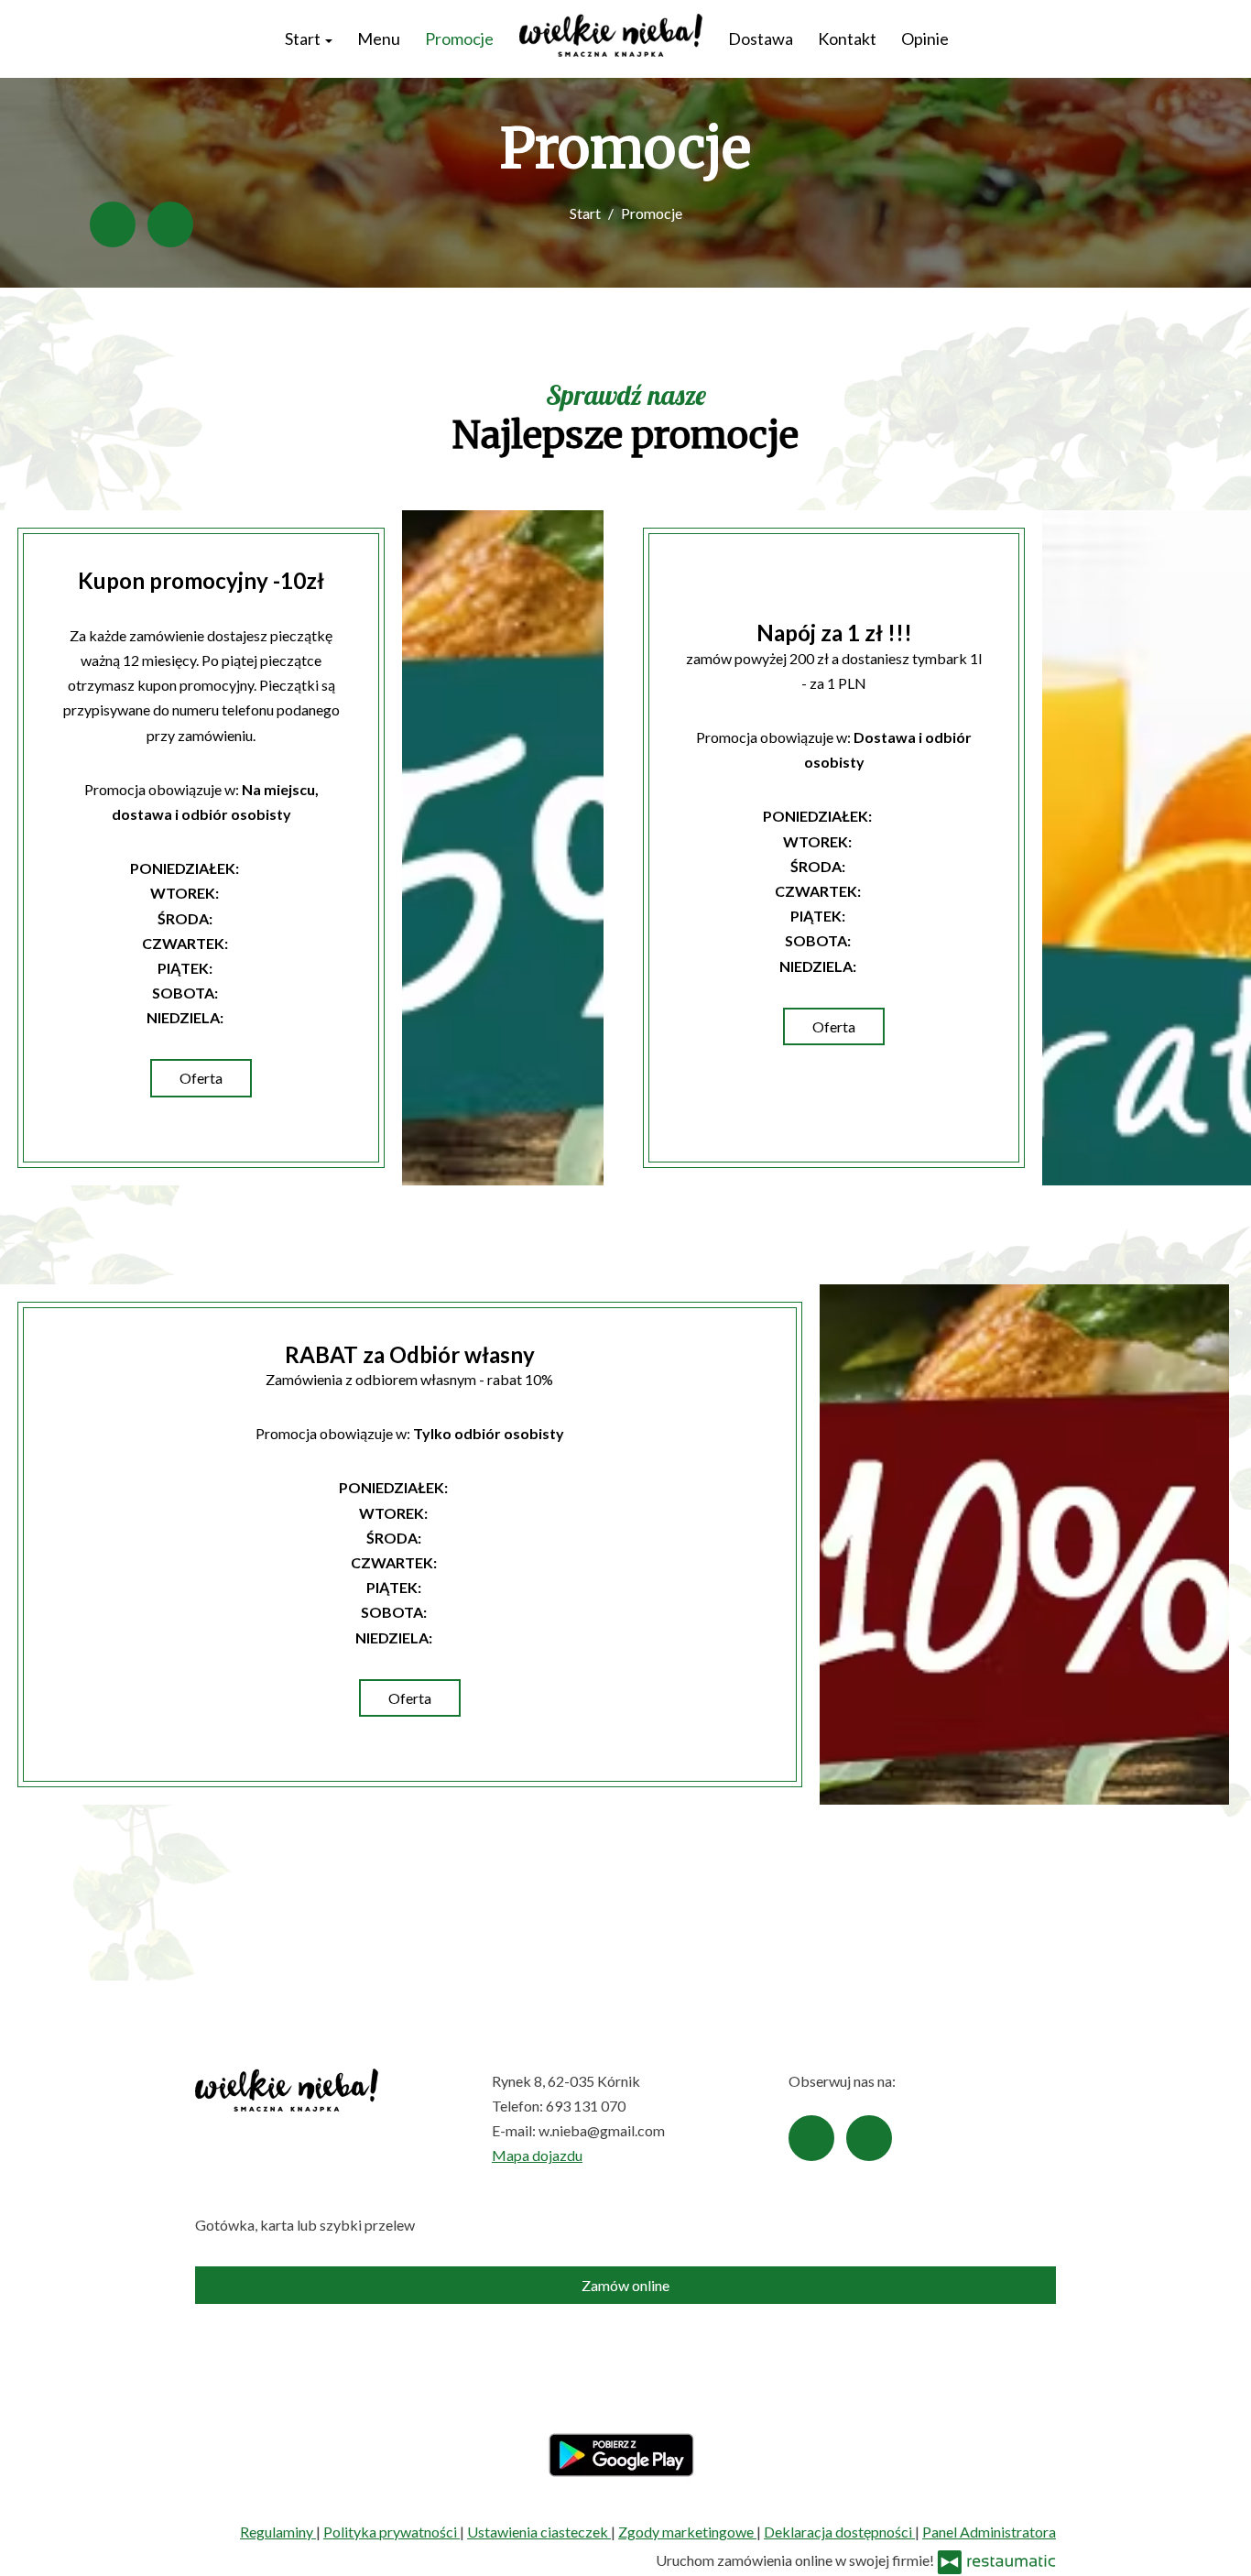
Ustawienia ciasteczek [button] (539, 2532)
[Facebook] (113, 224)
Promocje (459, 38)
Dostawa (761, 38)
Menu (379, 38)
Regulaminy (278, 2532)
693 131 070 (586, 2106)
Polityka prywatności (392, 2532)
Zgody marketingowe (687, 2532)
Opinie (925, 38)
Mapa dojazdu (537, 2155)
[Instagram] (170, 224)
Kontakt (847, 38)
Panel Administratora (989, 2532)
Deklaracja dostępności (839, 2532)
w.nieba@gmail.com (602, 2130)
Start (304, 38)
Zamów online (625, 2285)
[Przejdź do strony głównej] (610, 35)
